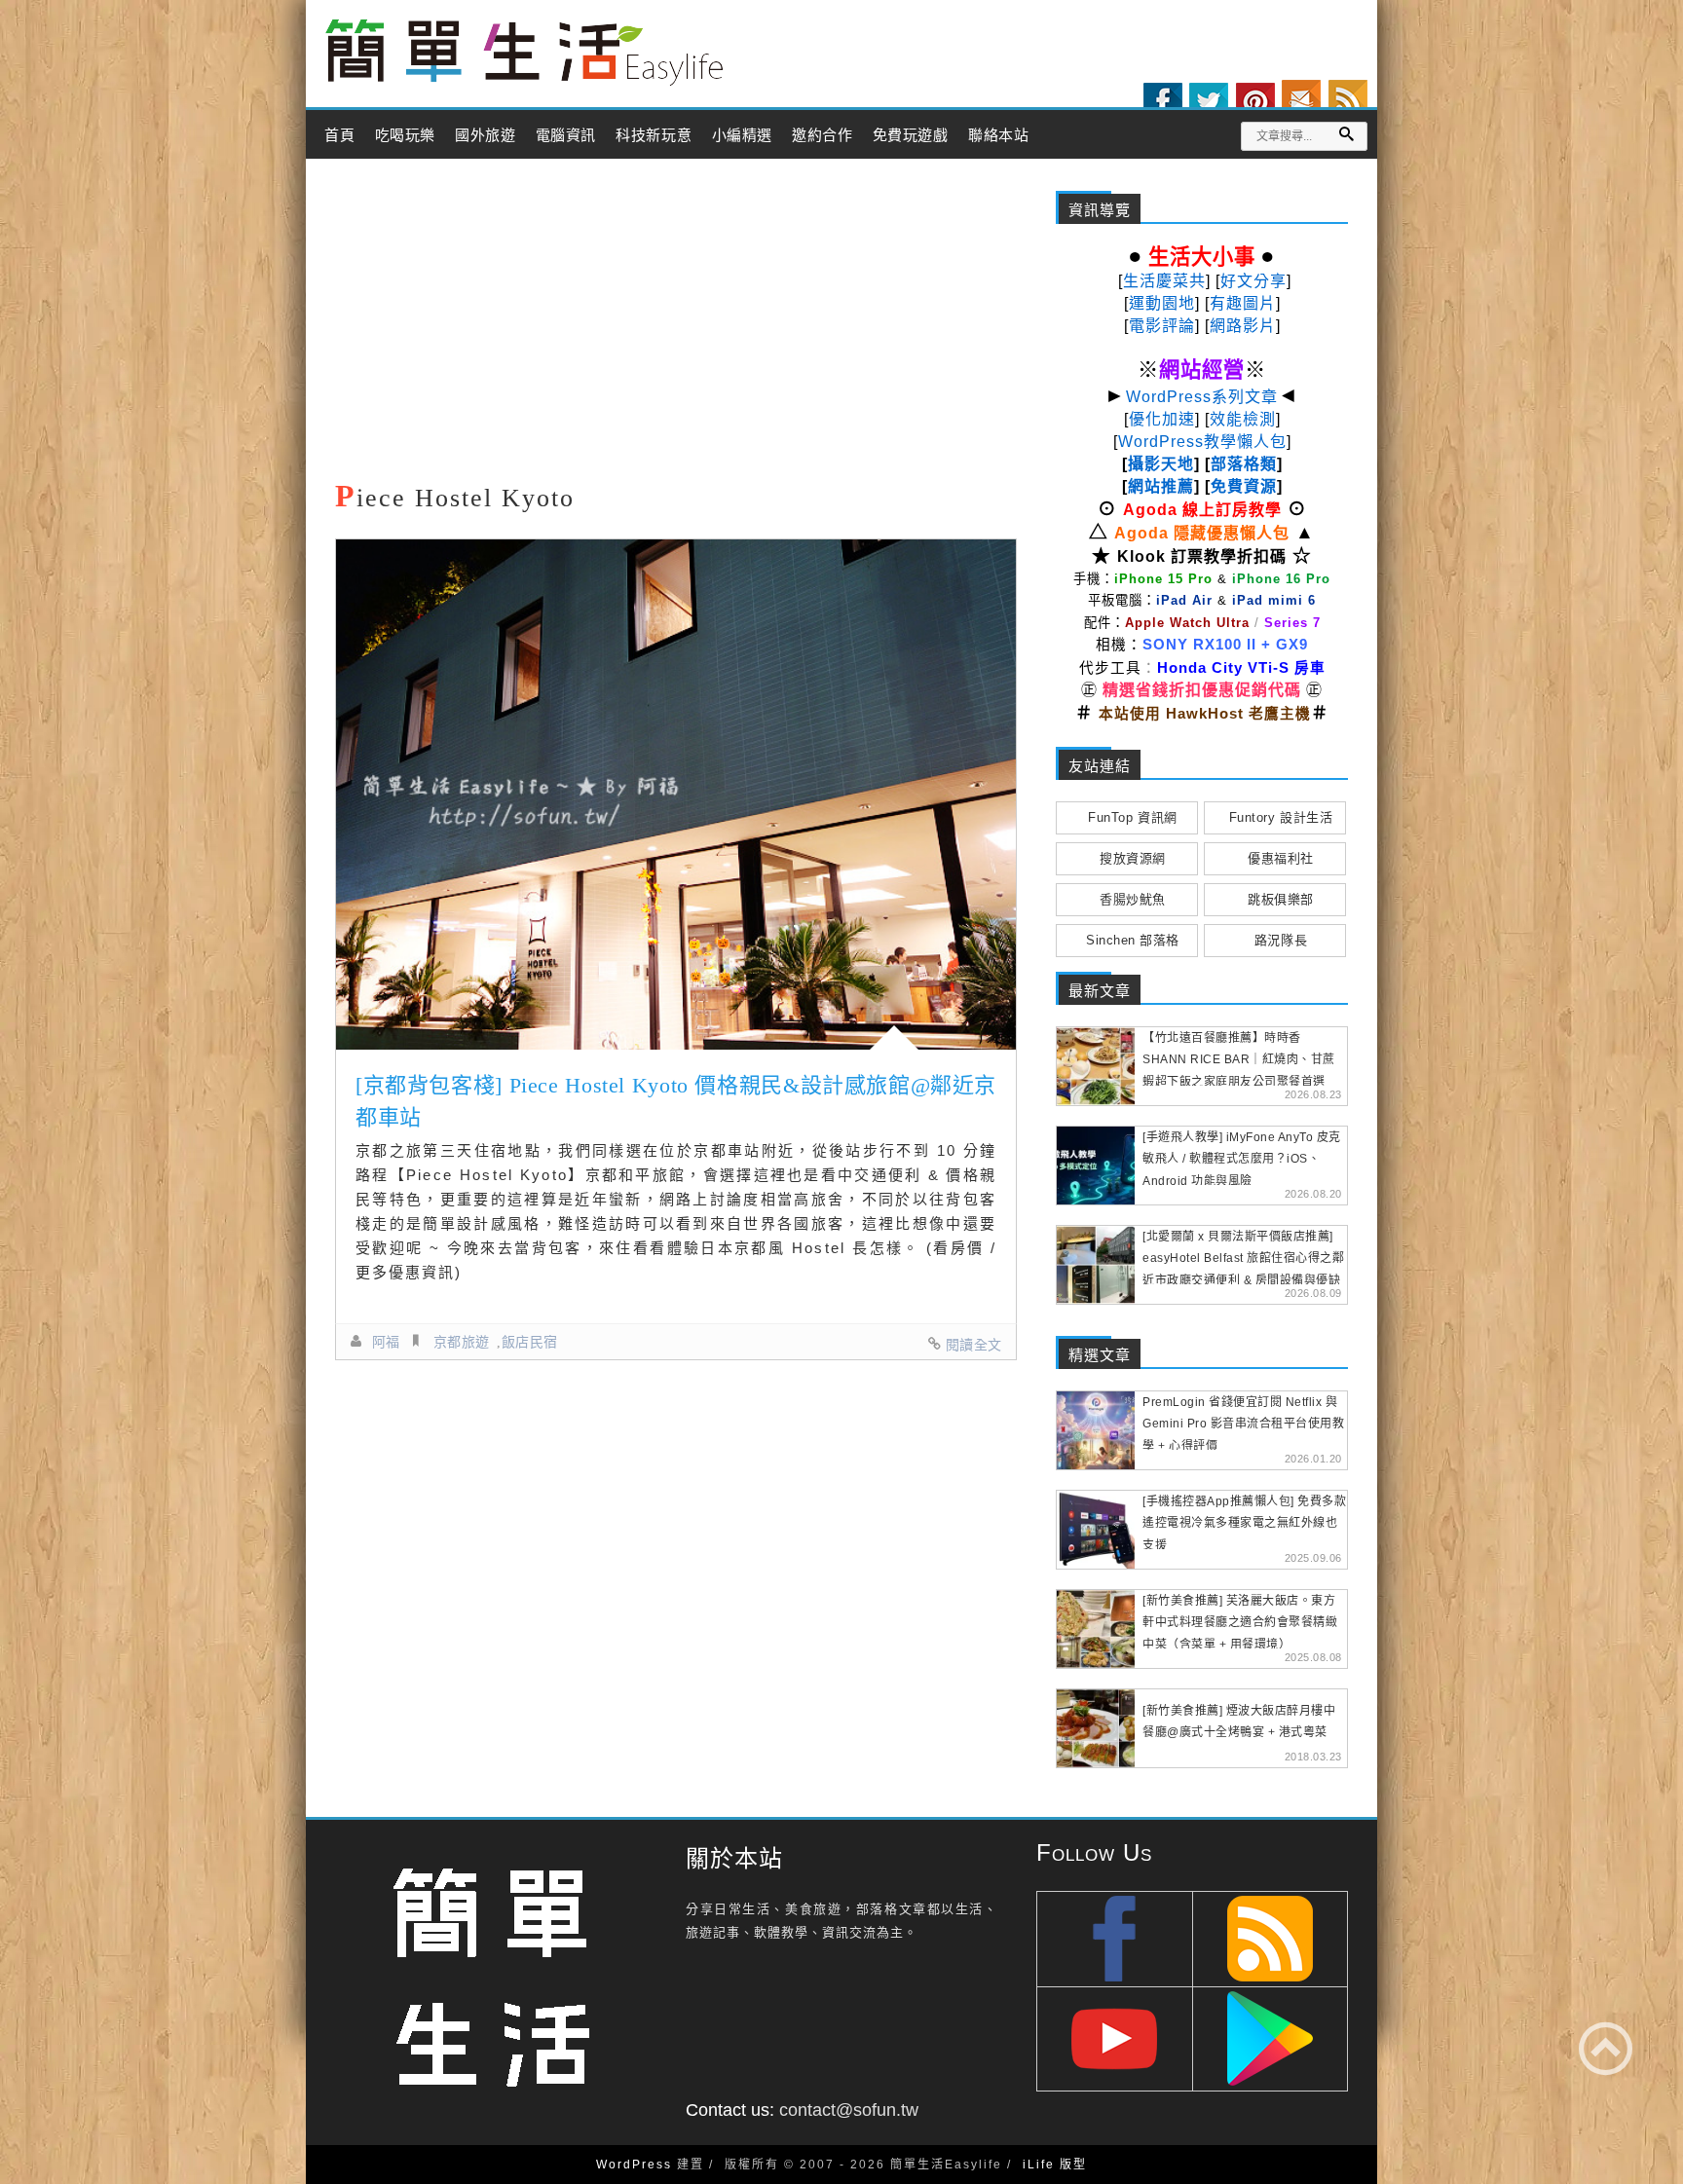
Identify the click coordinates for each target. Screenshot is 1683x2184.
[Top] (1606, 2048)
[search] (1346, 134)
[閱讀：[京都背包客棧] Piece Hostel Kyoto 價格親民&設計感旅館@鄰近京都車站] (676, 795)
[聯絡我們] (1301, 99)
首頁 (339, 135)
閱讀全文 (974, 1345)
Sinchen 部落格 (1133, 940)
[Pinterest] (1255, 102)
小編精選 (742, 135)
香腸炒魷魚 (1133, 899)
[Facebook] (1163, 102)
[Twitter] (1209, 102)
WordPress (634, 2165)
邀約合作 (822, 135)
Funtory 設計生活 (1281, 817)
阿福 (386, 1342)
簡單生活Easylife (524, 53)
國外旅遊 (485, 135)
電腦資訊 (566, 135)
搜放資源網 (1133, 858)
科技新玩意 (654, 135)
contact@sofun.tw (849, 2110)
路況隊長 (1281, 940)
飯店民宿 (530, 1342)
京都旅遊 (462, 1342)
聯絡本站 (998, 135)
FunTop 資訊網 (1132, 817)
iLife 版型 (1055, 2165)
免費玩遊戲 (911, 135)
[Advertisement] (676, 324)
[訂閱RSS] (1348, 99)
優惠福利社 (1281, 858)
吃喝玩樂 (405, 135)
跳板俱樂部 (1281, 899)
